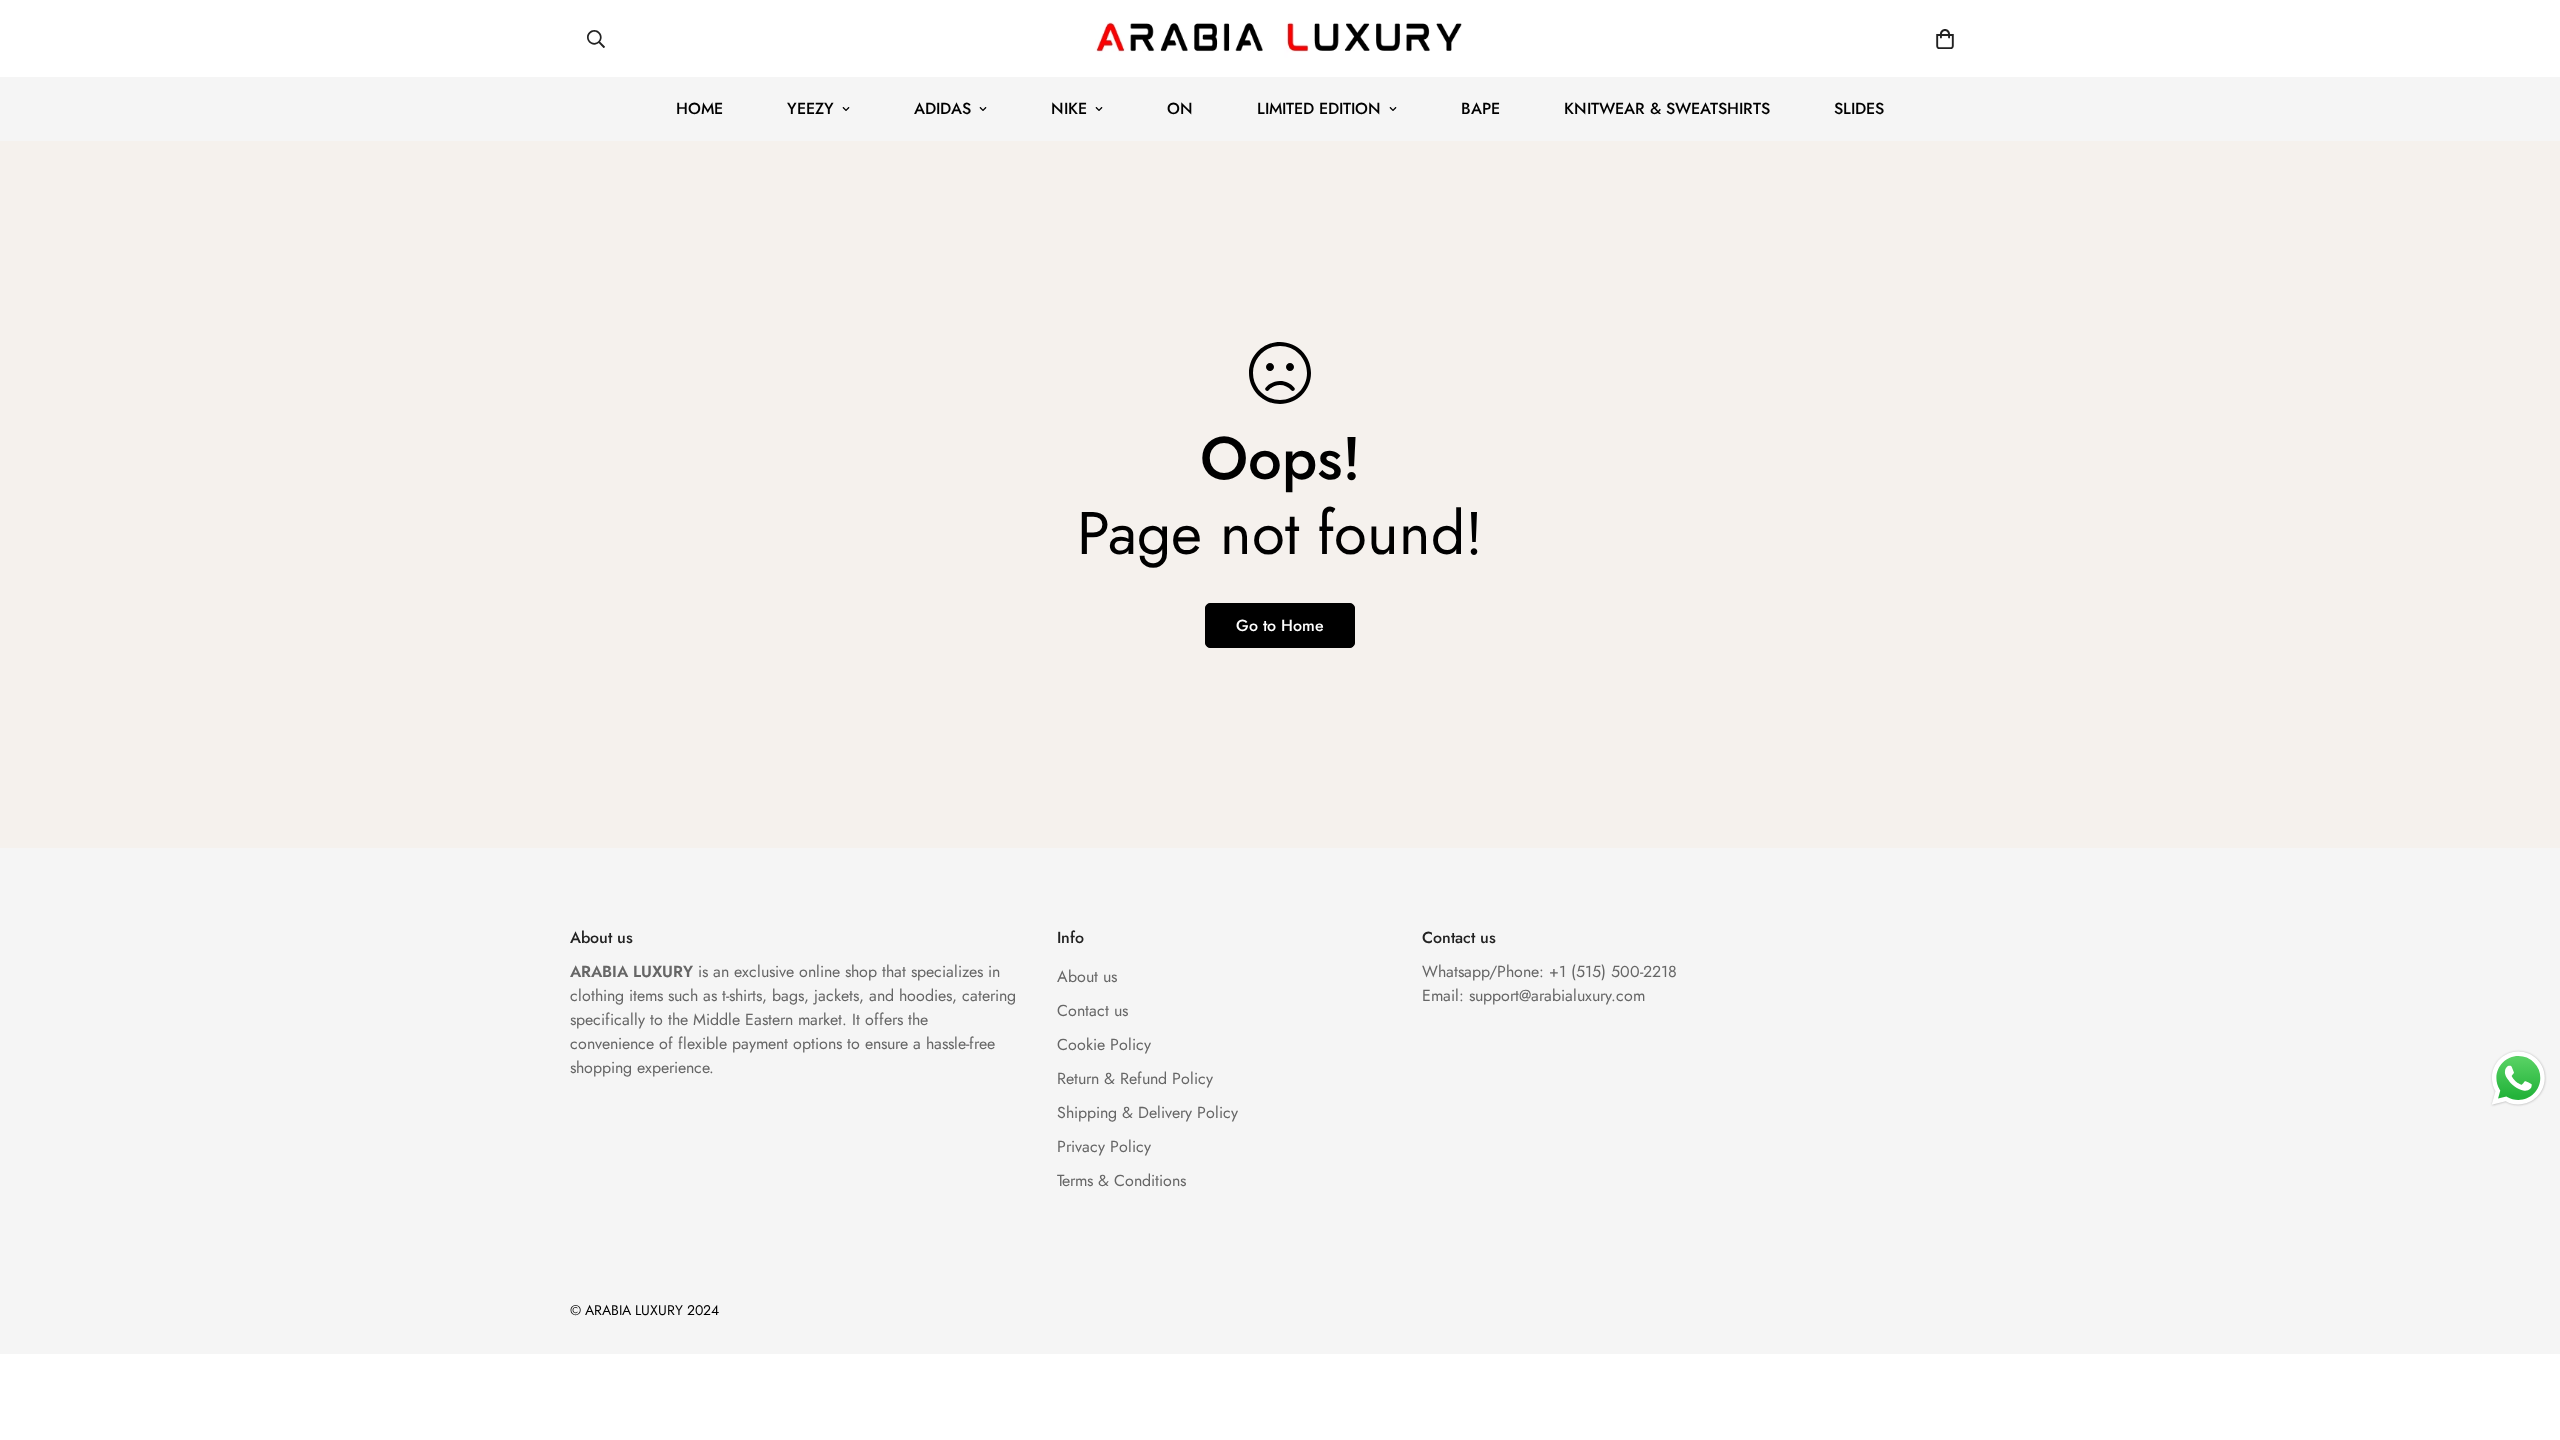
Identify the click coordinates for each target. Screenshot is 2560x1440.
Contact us (1092, 1010)
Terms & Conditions (1121, 1180)
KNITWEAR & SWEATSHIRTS (1667, 108)
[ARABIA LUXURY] (1280, 38)
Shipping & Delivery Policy (1147, 1112)
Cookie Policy (1104, 1044)
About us (1087, 976)
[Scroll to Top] (2521, 1331)
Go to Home (1280, 625)
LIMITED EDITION (1319, 108)
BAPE (1480, 108)
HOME (699, 108)
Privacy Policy (1104, 1146)
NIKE (1069, 108)
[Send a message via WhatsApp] (2518, 1078)
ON (1180, 108)
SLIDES (1859, 108)
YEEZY (810, 108)
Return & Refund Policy (1135, 1078)
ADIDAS (942, 108)
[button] (1945, 39)
